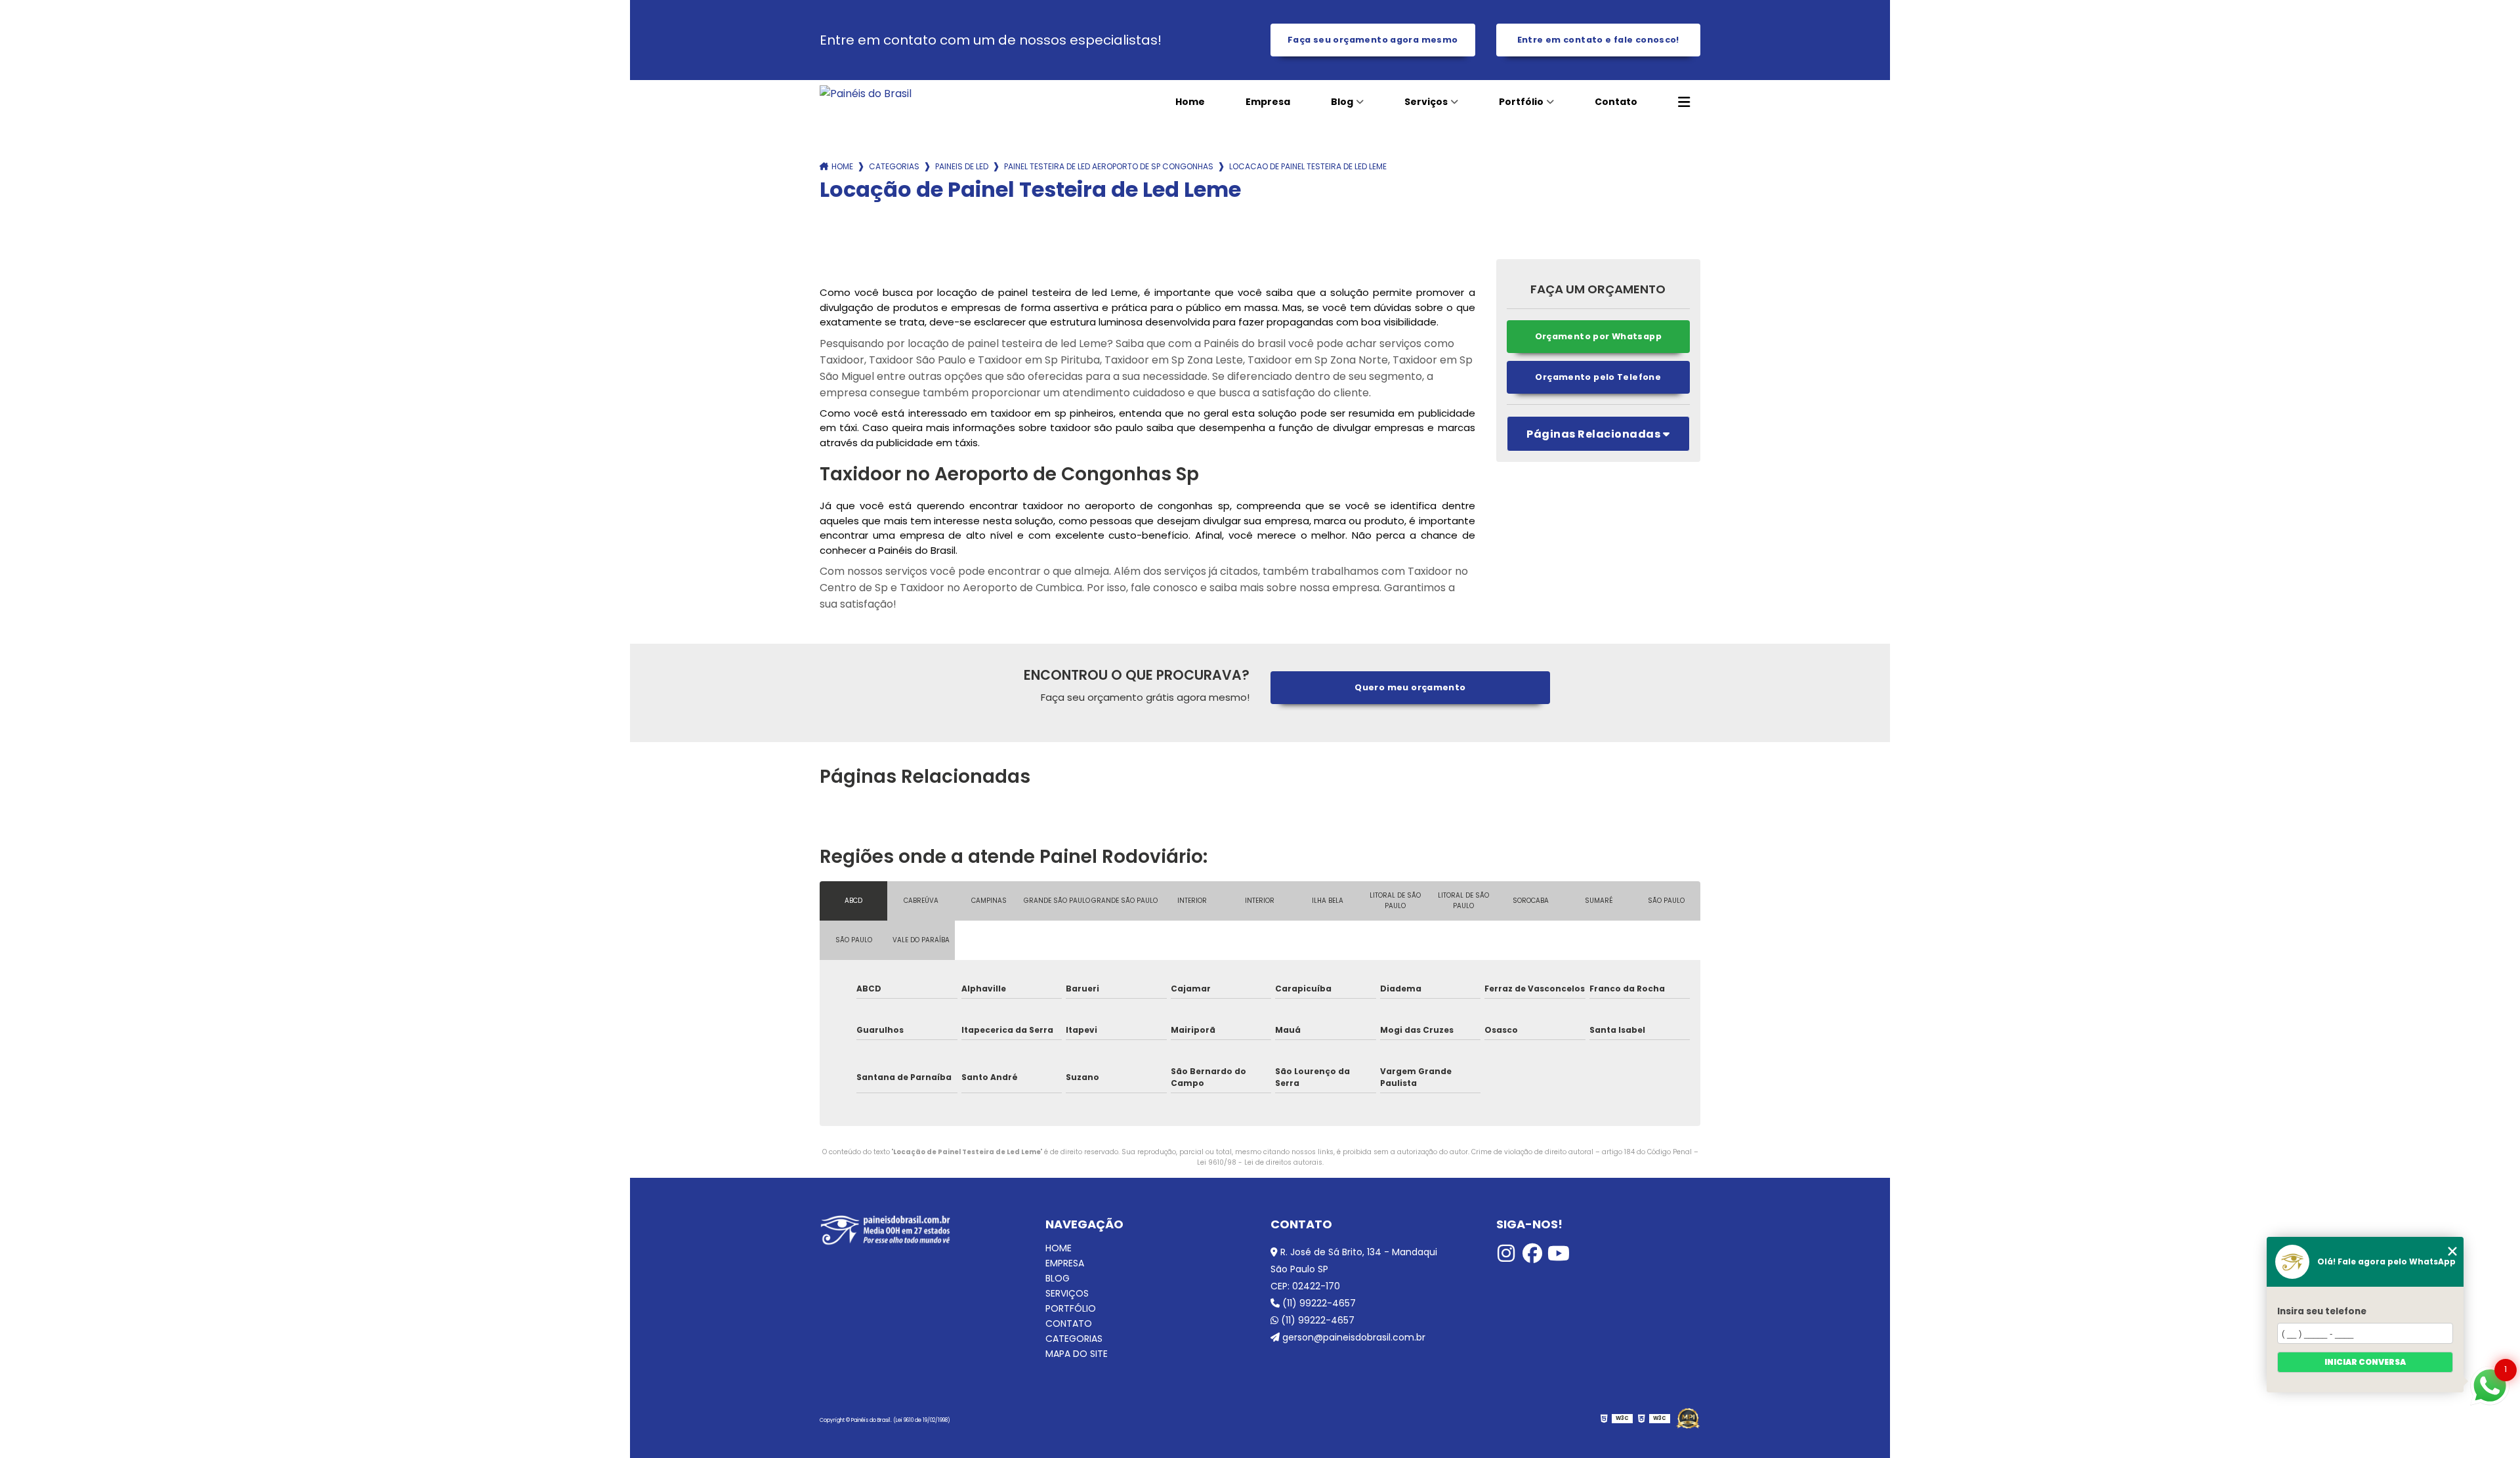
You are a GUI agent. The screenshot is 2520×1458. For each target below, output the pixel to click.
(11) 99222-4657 (1318, 1303)
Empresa (1268, 102)
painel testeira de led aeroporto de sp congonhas (1109, 166)
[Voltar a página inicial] (909, 94)
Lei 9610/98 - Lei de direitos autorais (1260, 1162)
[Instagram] (1506, 1253)
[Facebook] (1532, 1253)
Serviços (1426, 102)
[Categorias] (1684, 102)
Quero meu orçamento (1410, 687)
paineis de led (962, 166)
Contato (1616, 102)
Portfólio (1521, 102)
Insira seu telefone (2322, 1311)
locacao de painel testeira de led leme (1308, 166)
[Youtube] (1559, 1253)
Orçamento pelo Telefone (1598, 377)
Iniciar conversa (2365, 1362)
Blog (1342, 102)
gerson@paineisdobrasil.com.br (1353, 1337)
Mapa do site (1077, 1354)
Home (1190, 102)
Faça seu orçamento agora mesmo (1373, 40)
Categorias (894, 166)
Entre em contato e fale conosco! (1598, 40)
